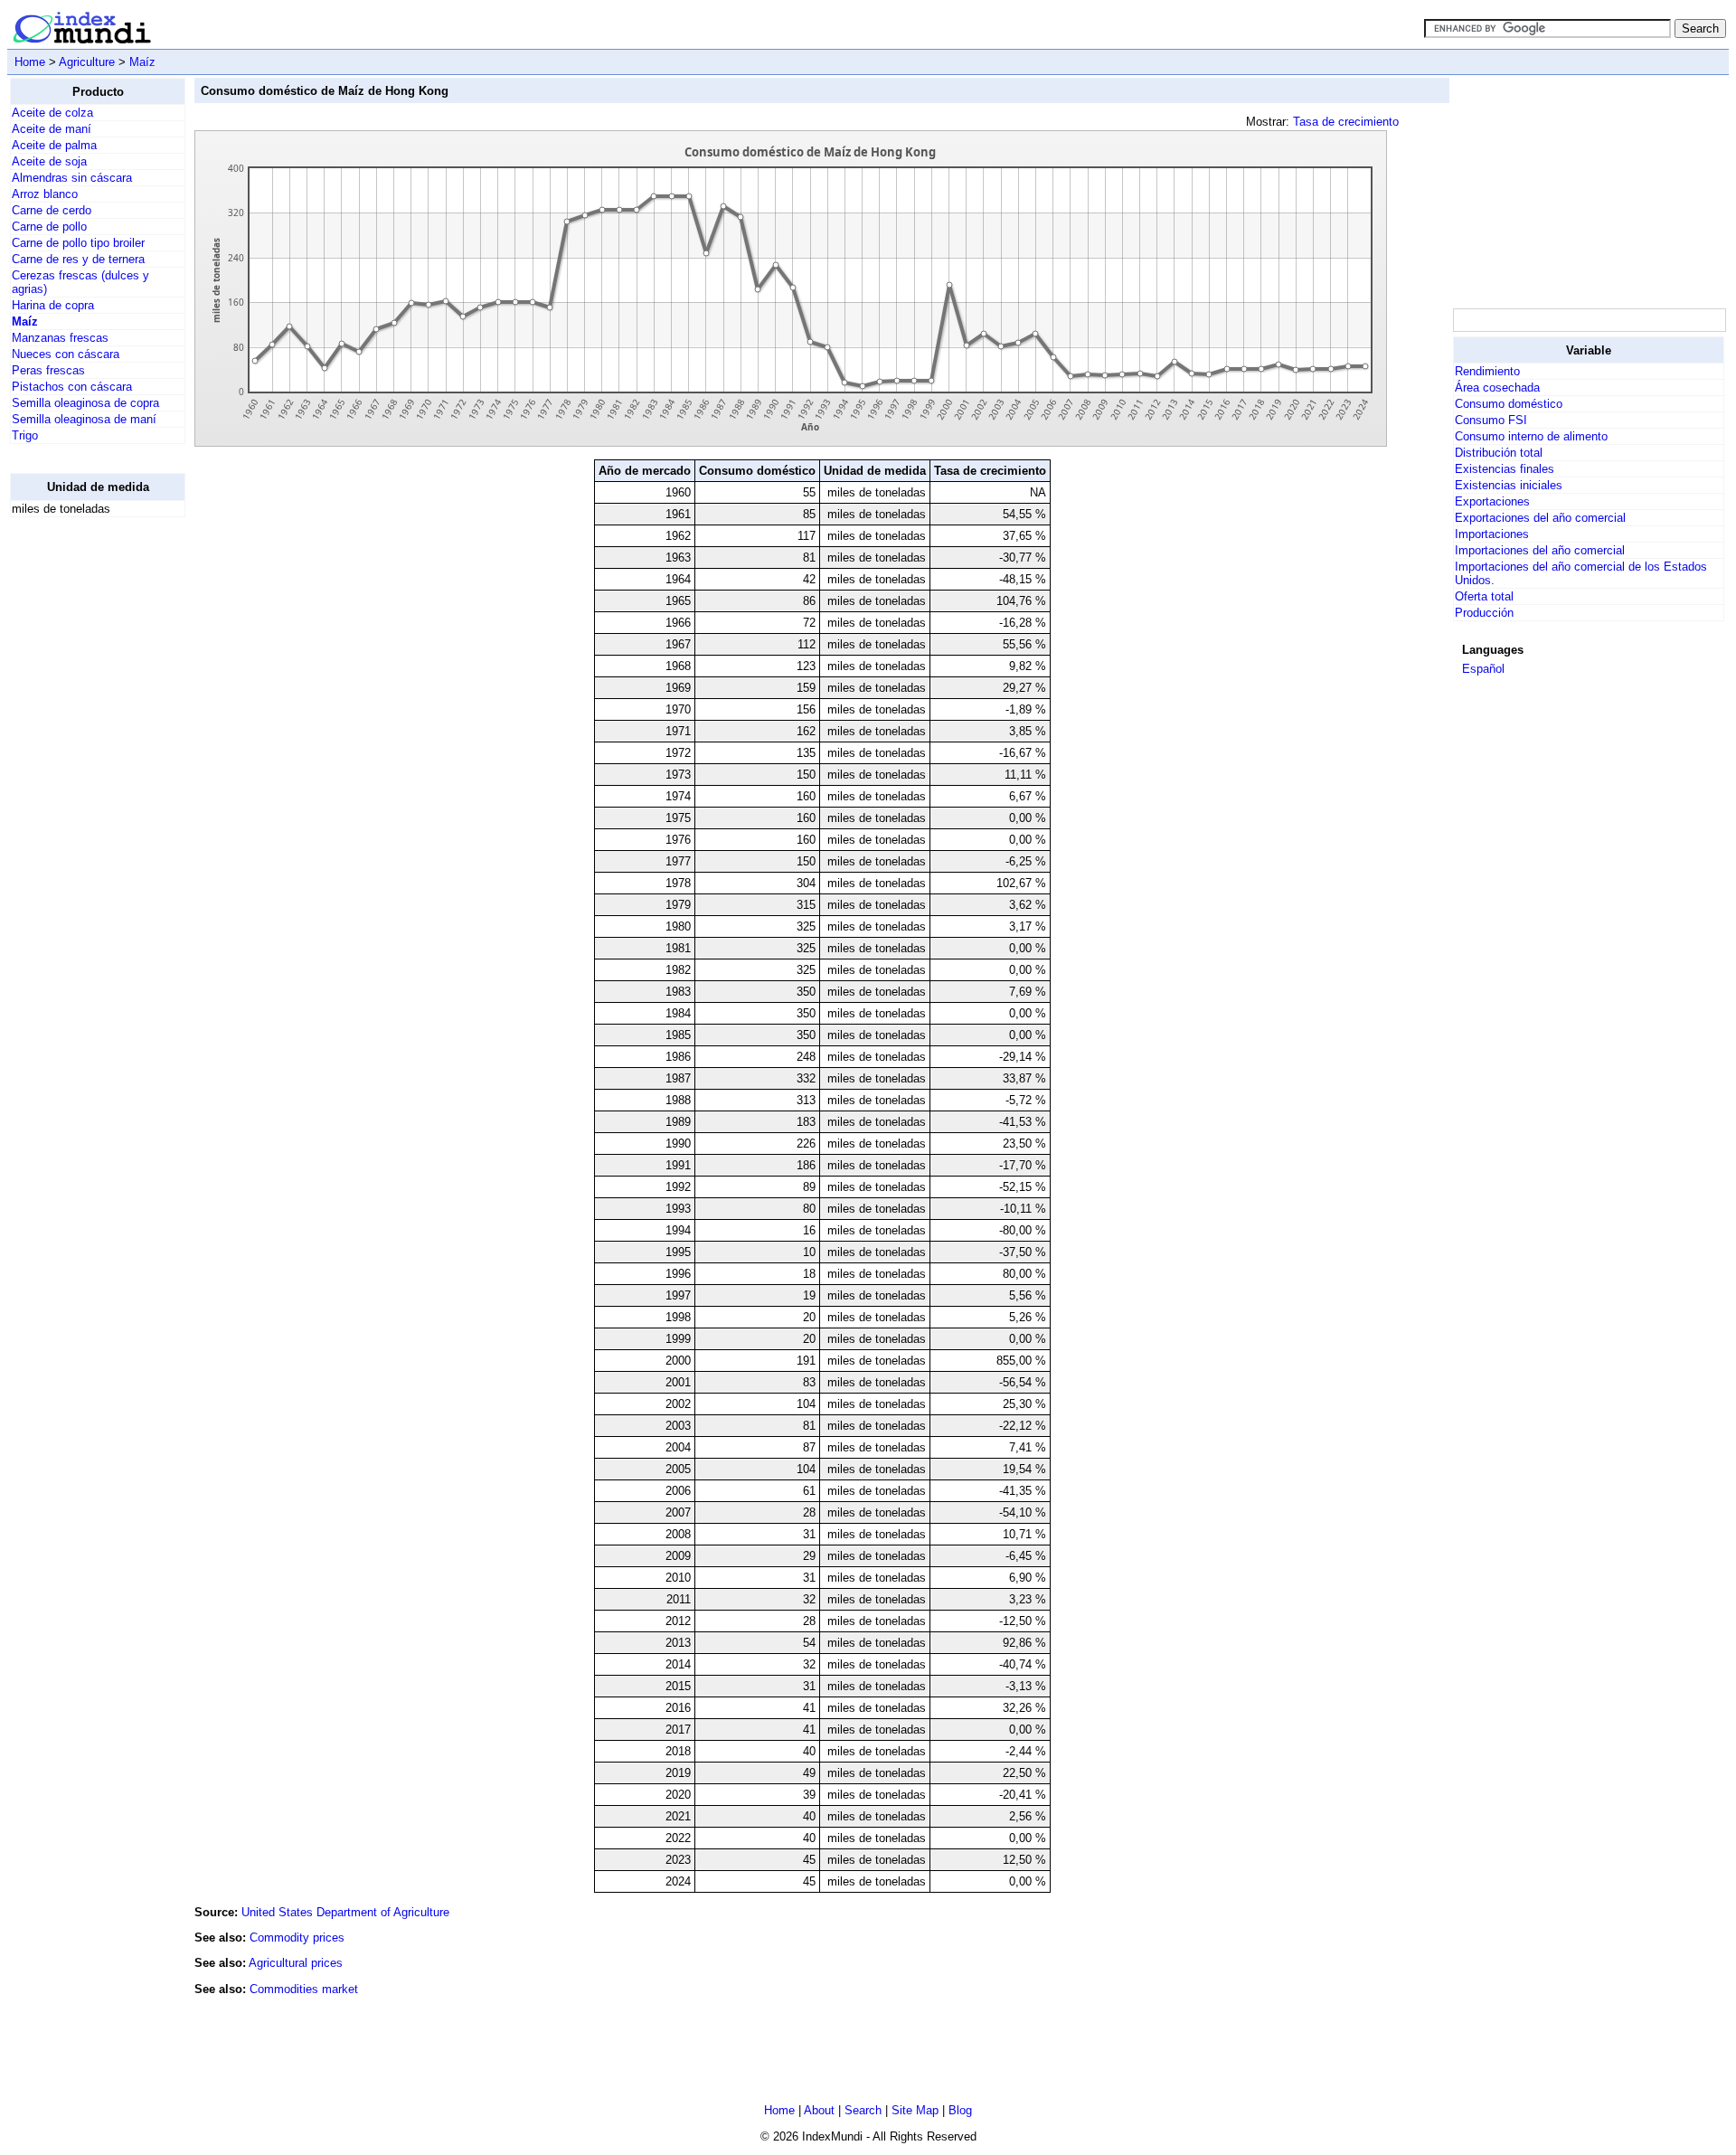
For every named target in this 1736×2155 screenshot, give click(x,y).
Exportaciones (1492, 501)
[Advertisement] (82, 803)
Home (30, 62)
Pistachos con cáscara (72, 387)
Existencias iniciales (1509, 485)
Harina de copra (53, 305)
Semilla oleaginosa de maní (84, 419)
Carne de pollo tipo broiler (78, 243)
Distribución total (1499, 453)
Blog (960, 2110)
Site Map (915, 2110)
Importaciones (1492, 534)
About (819, 2110)
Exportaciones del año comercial (1540, 518)
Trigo (25, 435)
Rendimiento (1487, 371)
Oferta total (1484, 596)
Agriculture (87, 62)
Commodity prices (297, 1938)
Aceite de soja (49, 161)
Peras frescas (48, 370)
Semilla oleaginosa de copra (85, 403)
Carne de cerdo (52, 210)
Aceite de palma (54, 145)
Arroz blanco (45, 194)
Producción (1484, 613)
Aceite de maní (52, 129)
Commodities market (304, 1989)
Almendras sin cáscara (72, 178)
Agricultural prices (296, 1963)
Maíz (142, 62)
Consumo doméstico (1509, 404)
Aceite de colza (52, 113)
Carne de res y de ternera (78, 259)
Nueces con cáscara (66, 354)
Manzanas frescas (60, 338)
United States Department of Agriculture (345, 1912)
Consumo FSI (1491, 420)
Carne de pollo (49, 227)
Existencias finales (1505, 469)
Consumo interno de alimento (1531, 436)
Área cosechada (1497, 388)
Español (1483, 669)
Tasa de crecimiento (1346, 122)
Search (863, 2110)
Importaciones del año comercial (1540, 550)
